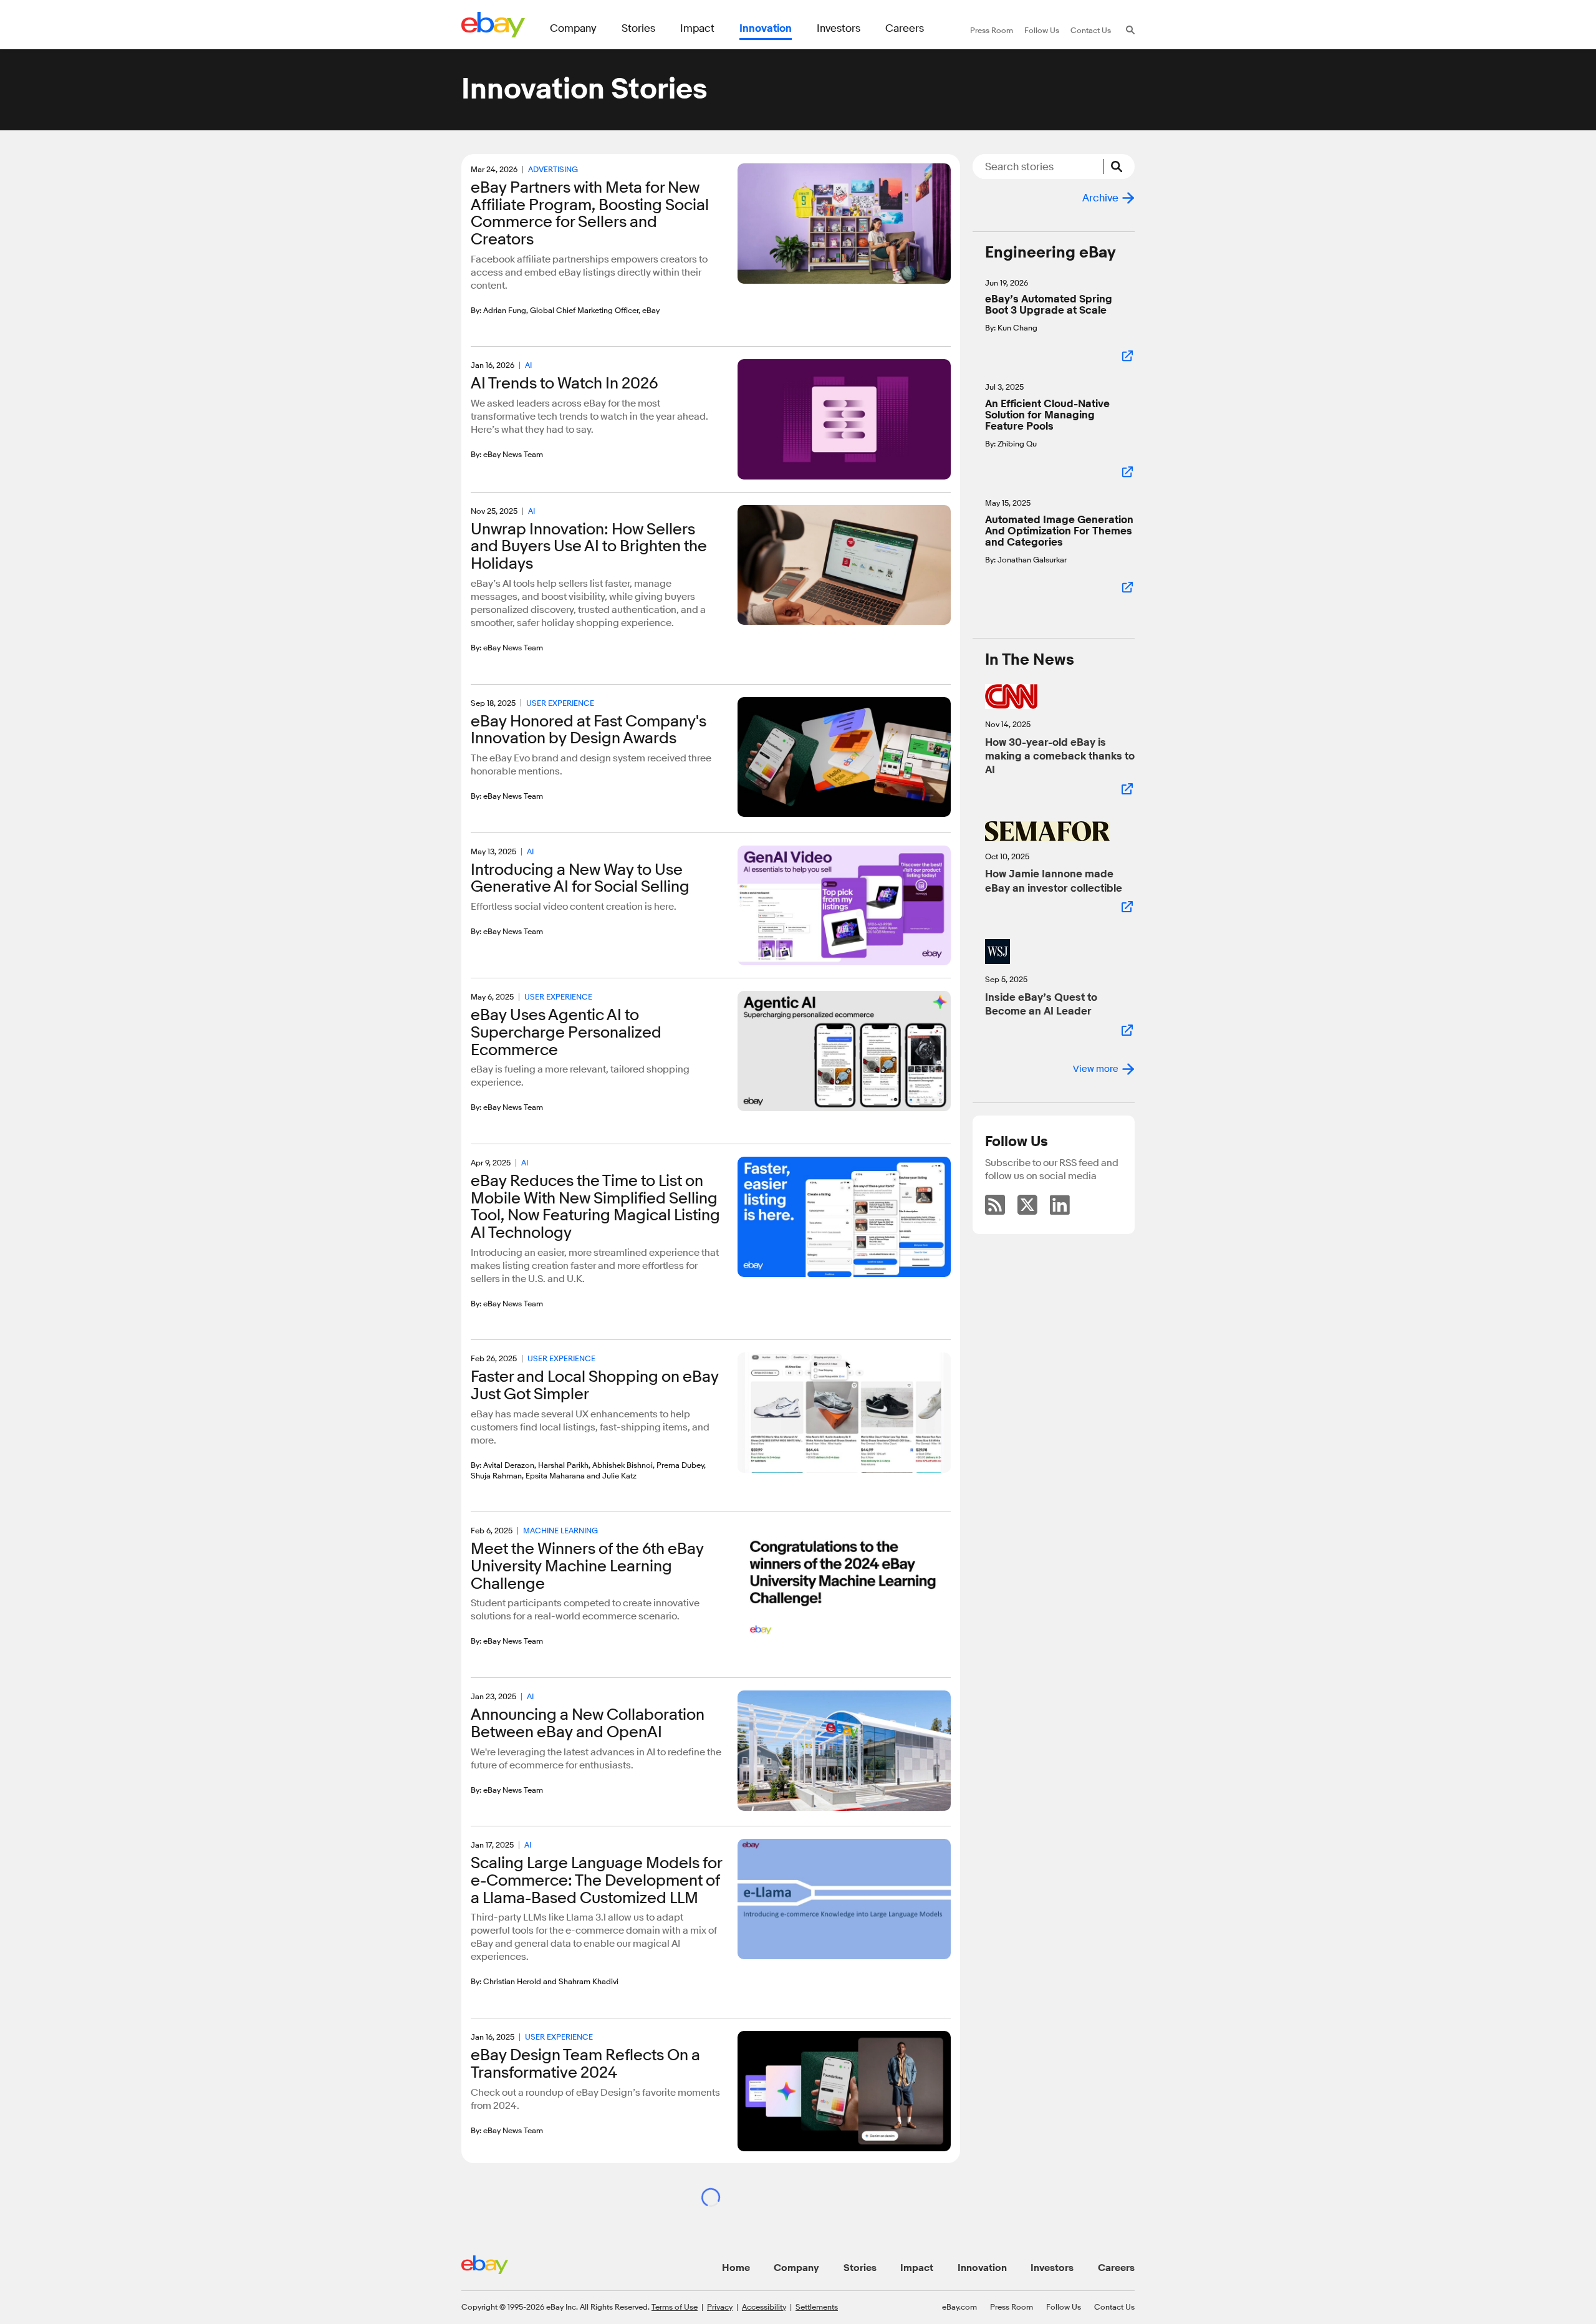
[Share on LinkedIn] (475, 328)
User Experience (560, 703)
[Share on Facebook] (492, 328)
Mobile (558, 2254)
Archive (1100, 198)
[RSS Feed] (995, 1205)
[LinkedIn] (1060, 1205)
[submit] (1119, 166)
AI (528, 365)
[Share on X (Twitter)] (508, 328)
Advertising (553, 169)
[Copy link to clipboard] (525, 327)
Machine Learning (560, 1530)
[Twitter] (1027, 1205)
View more (1096, 1069)
